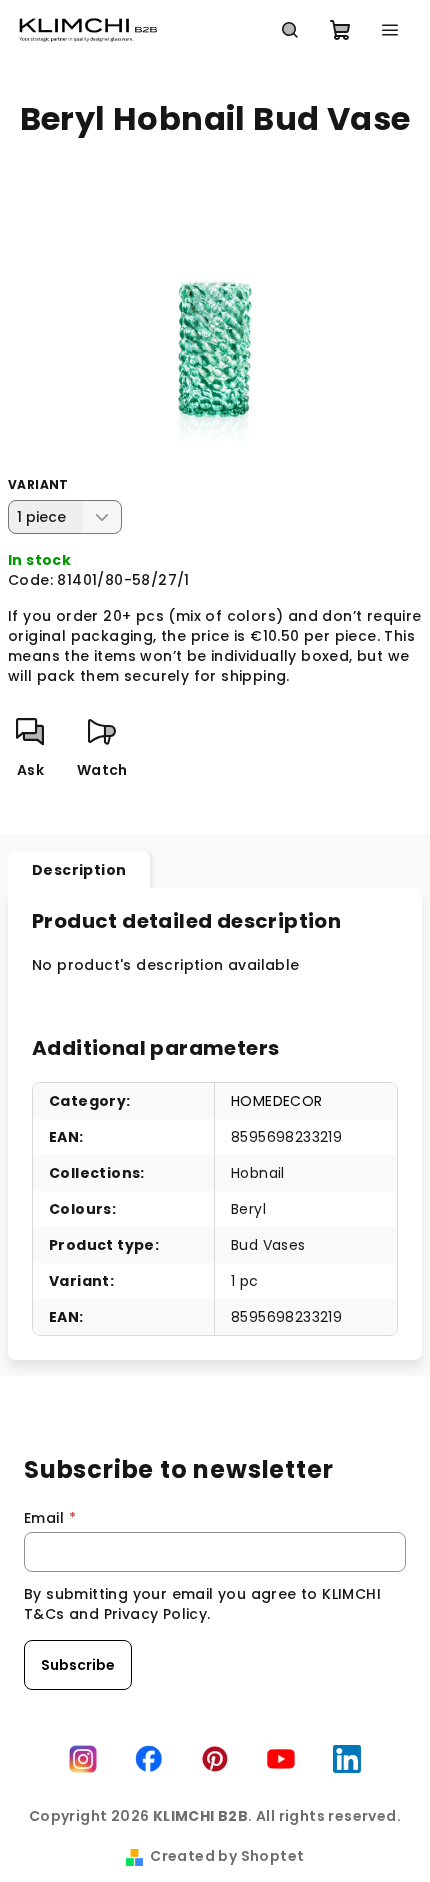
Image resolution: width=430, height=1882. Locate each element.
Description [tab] (79, 870)
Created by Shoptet (227, 1856)
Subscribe (78, 1665)
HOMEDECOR (277, 1101)
